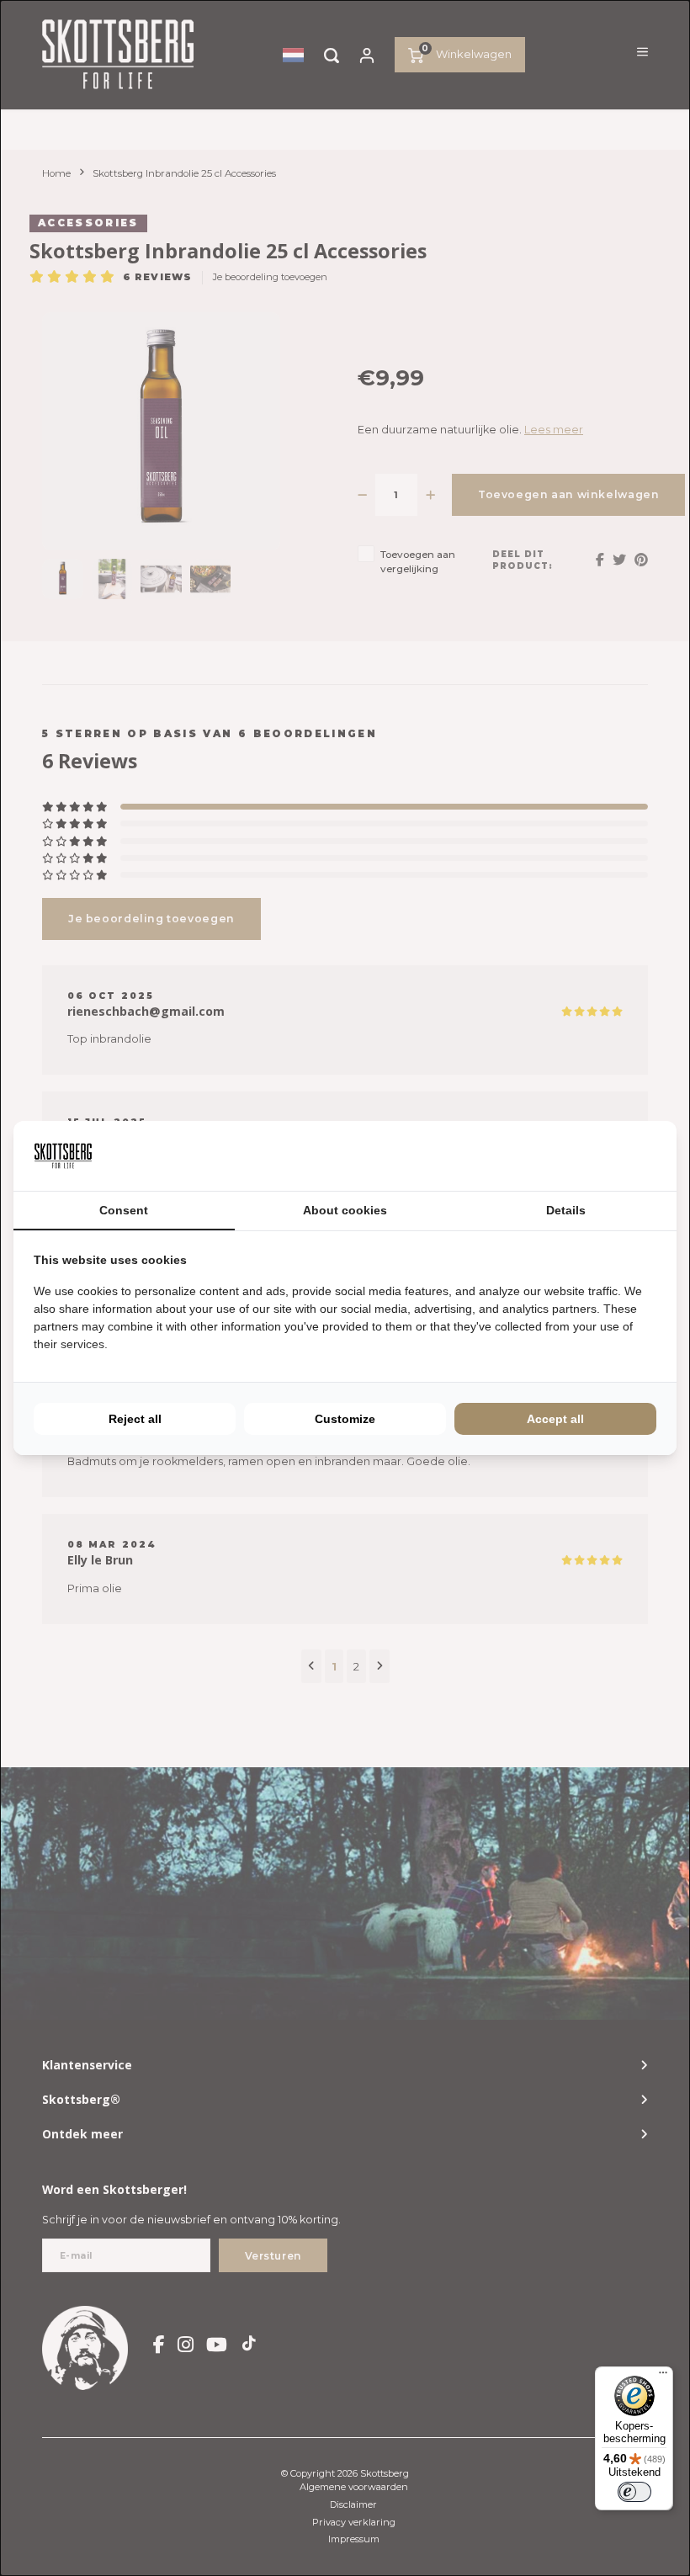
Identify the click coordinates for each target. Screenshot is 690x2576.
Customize (345, 1419)
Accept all (555, 1419)
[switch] (634, 2492)
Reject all (135, 1419)
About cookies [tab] (345, 1210)
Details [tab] (566, 1210)
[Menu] (663, 2377)
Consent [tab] (124, 1210)
